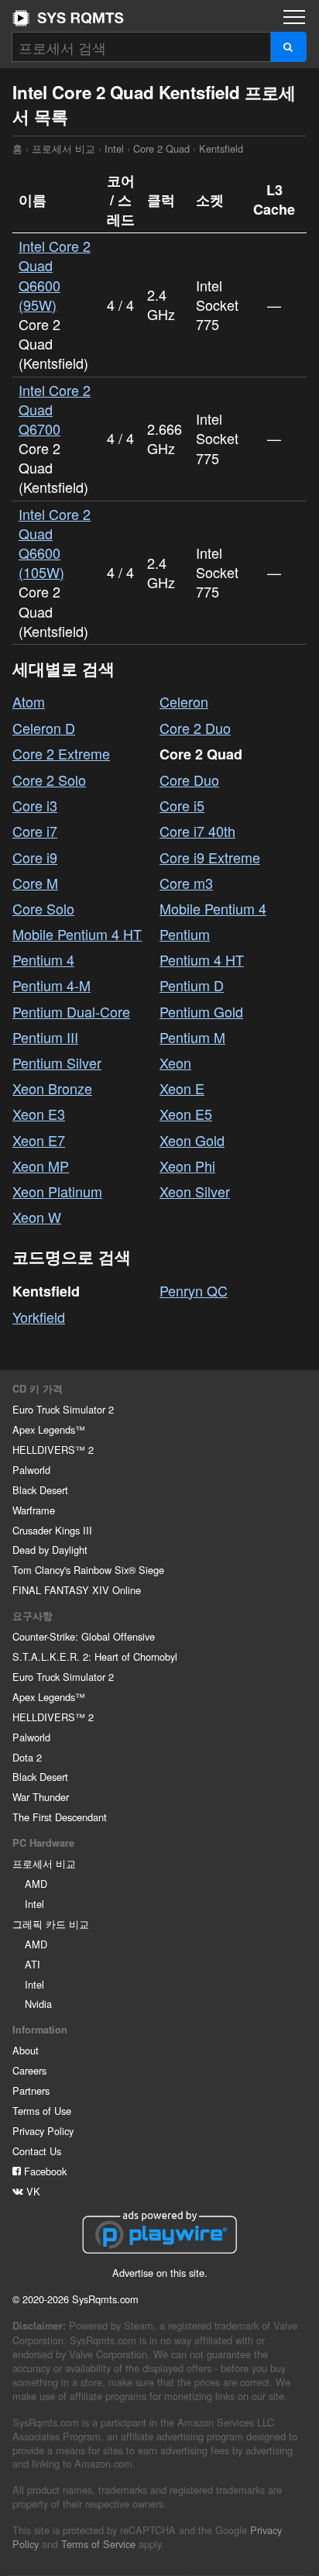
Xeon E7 (39, 1140)
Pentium (185, 934)
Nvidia (38, 2004)
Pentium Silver (57, 1062)
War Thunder (41, 1797)
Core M (35, 883)
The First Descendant (60, 1817)
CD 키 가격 (38, 1389)
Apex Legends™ (49, 1429)
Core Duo (189, 780)
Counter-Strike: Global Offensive (84, 1636)
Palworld (31, 1470)
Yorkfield (39, 1317)
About (26, 2050)
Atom (29, 701)
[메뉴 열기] (294, 17)
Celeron (184, 701)
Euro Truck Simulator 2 (63, 1409)
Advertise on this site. (160, 2273)
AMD (36, 1884)
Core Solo (43, 908)
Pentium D (192, 985)
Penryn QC (194, 1290)
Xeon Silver (195, 1191)
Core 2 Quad (161, 148)
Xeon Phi (187, 1166)
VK (32, 2191)
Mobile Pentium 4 (213, 908)
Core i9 (35, 857)
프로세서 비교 (63, 148)
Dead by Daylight (50, 1550)
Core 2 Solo (49, 780)
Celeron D (44, 728)
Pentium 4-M (51, 985)
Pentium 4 (43, 959)
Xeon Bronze (52, 1088)
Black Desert (40, 1490)
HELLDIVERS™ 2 (53, 1450)
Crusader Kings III (52, 1530)
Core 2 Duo (195, 728)
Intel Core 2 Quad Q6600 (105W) (55, 543)
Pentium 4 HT (202, 959)
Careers (29, 2070)
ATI (33, 1964)
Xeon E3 (39, 1114)
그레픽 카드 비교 (51, 1924)
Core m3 (186, 883)
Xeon (175, 1062)
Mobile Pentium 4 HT (77, 934)
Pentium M (192, 1037)
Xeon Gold (192, 1140)
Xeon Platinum (57, 1191)
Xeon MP (41, 1166)
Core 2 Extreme (61, 753)
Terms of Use (42, 2111)
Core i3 (35, 805)
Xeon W (37, 1217)
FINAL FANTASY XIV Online (77, 1590)
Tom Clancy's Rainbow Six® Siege (88, 1570)
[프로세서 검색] (288, 47)
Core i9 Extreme (210, 857)
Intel (114, 148)
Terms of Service (98, 2544)
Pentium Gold (201, 1011)
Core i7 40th (197, 831)
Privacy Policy (43, 2131)
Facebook (44, 2171)
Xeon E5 (186, 1114)
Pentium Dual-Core (71, 1011)
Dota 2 (27, 1757)
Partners (31, 2090)
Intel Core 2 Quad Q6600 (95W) (55, 275)
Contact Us (37, 2151)
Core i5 (182, 805)
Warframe (34, 1510)
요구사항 (33, 1616)
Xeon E (182, 1088)
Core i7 (35, 831)
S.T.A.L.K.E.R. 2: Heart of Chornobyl (95, 1656)
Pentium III (45, 1037)
